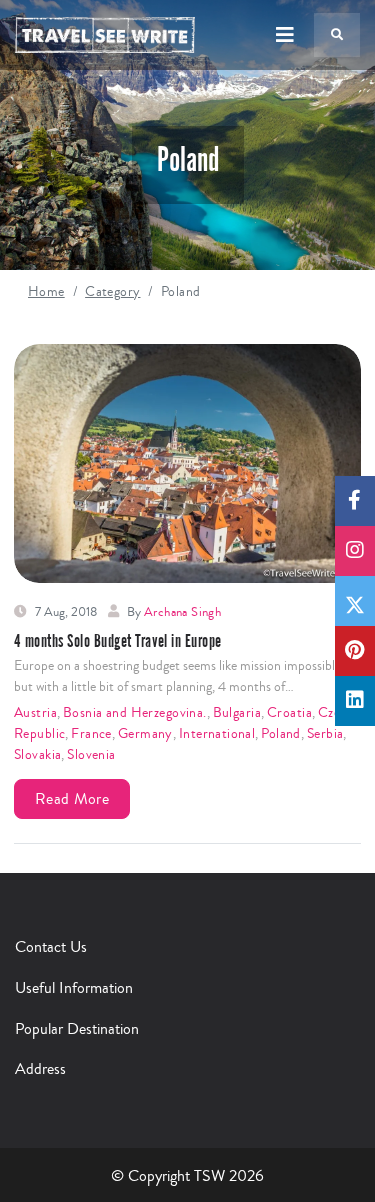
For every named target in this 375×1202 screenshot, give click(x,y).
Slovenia (91, 755)
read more (72, 798)
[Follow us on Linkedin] (355, 701)
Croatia (289, 713)
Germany (145, 734)
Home (46, 292)
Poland (281, 734)
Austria (35, 713)
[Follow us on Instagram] (355, 551)
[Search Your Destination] (337, 35)
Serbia (325, 734)
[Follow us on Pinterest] (355, 651)
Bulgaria (237, 713)
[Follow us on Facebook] (355, 501)
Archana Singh (182, 612)
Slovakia (37, 755)
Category (112, 292)
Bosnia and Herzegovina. (135, 713)
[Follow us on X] (355, 601)
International (217, 734)
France (91, 734)
